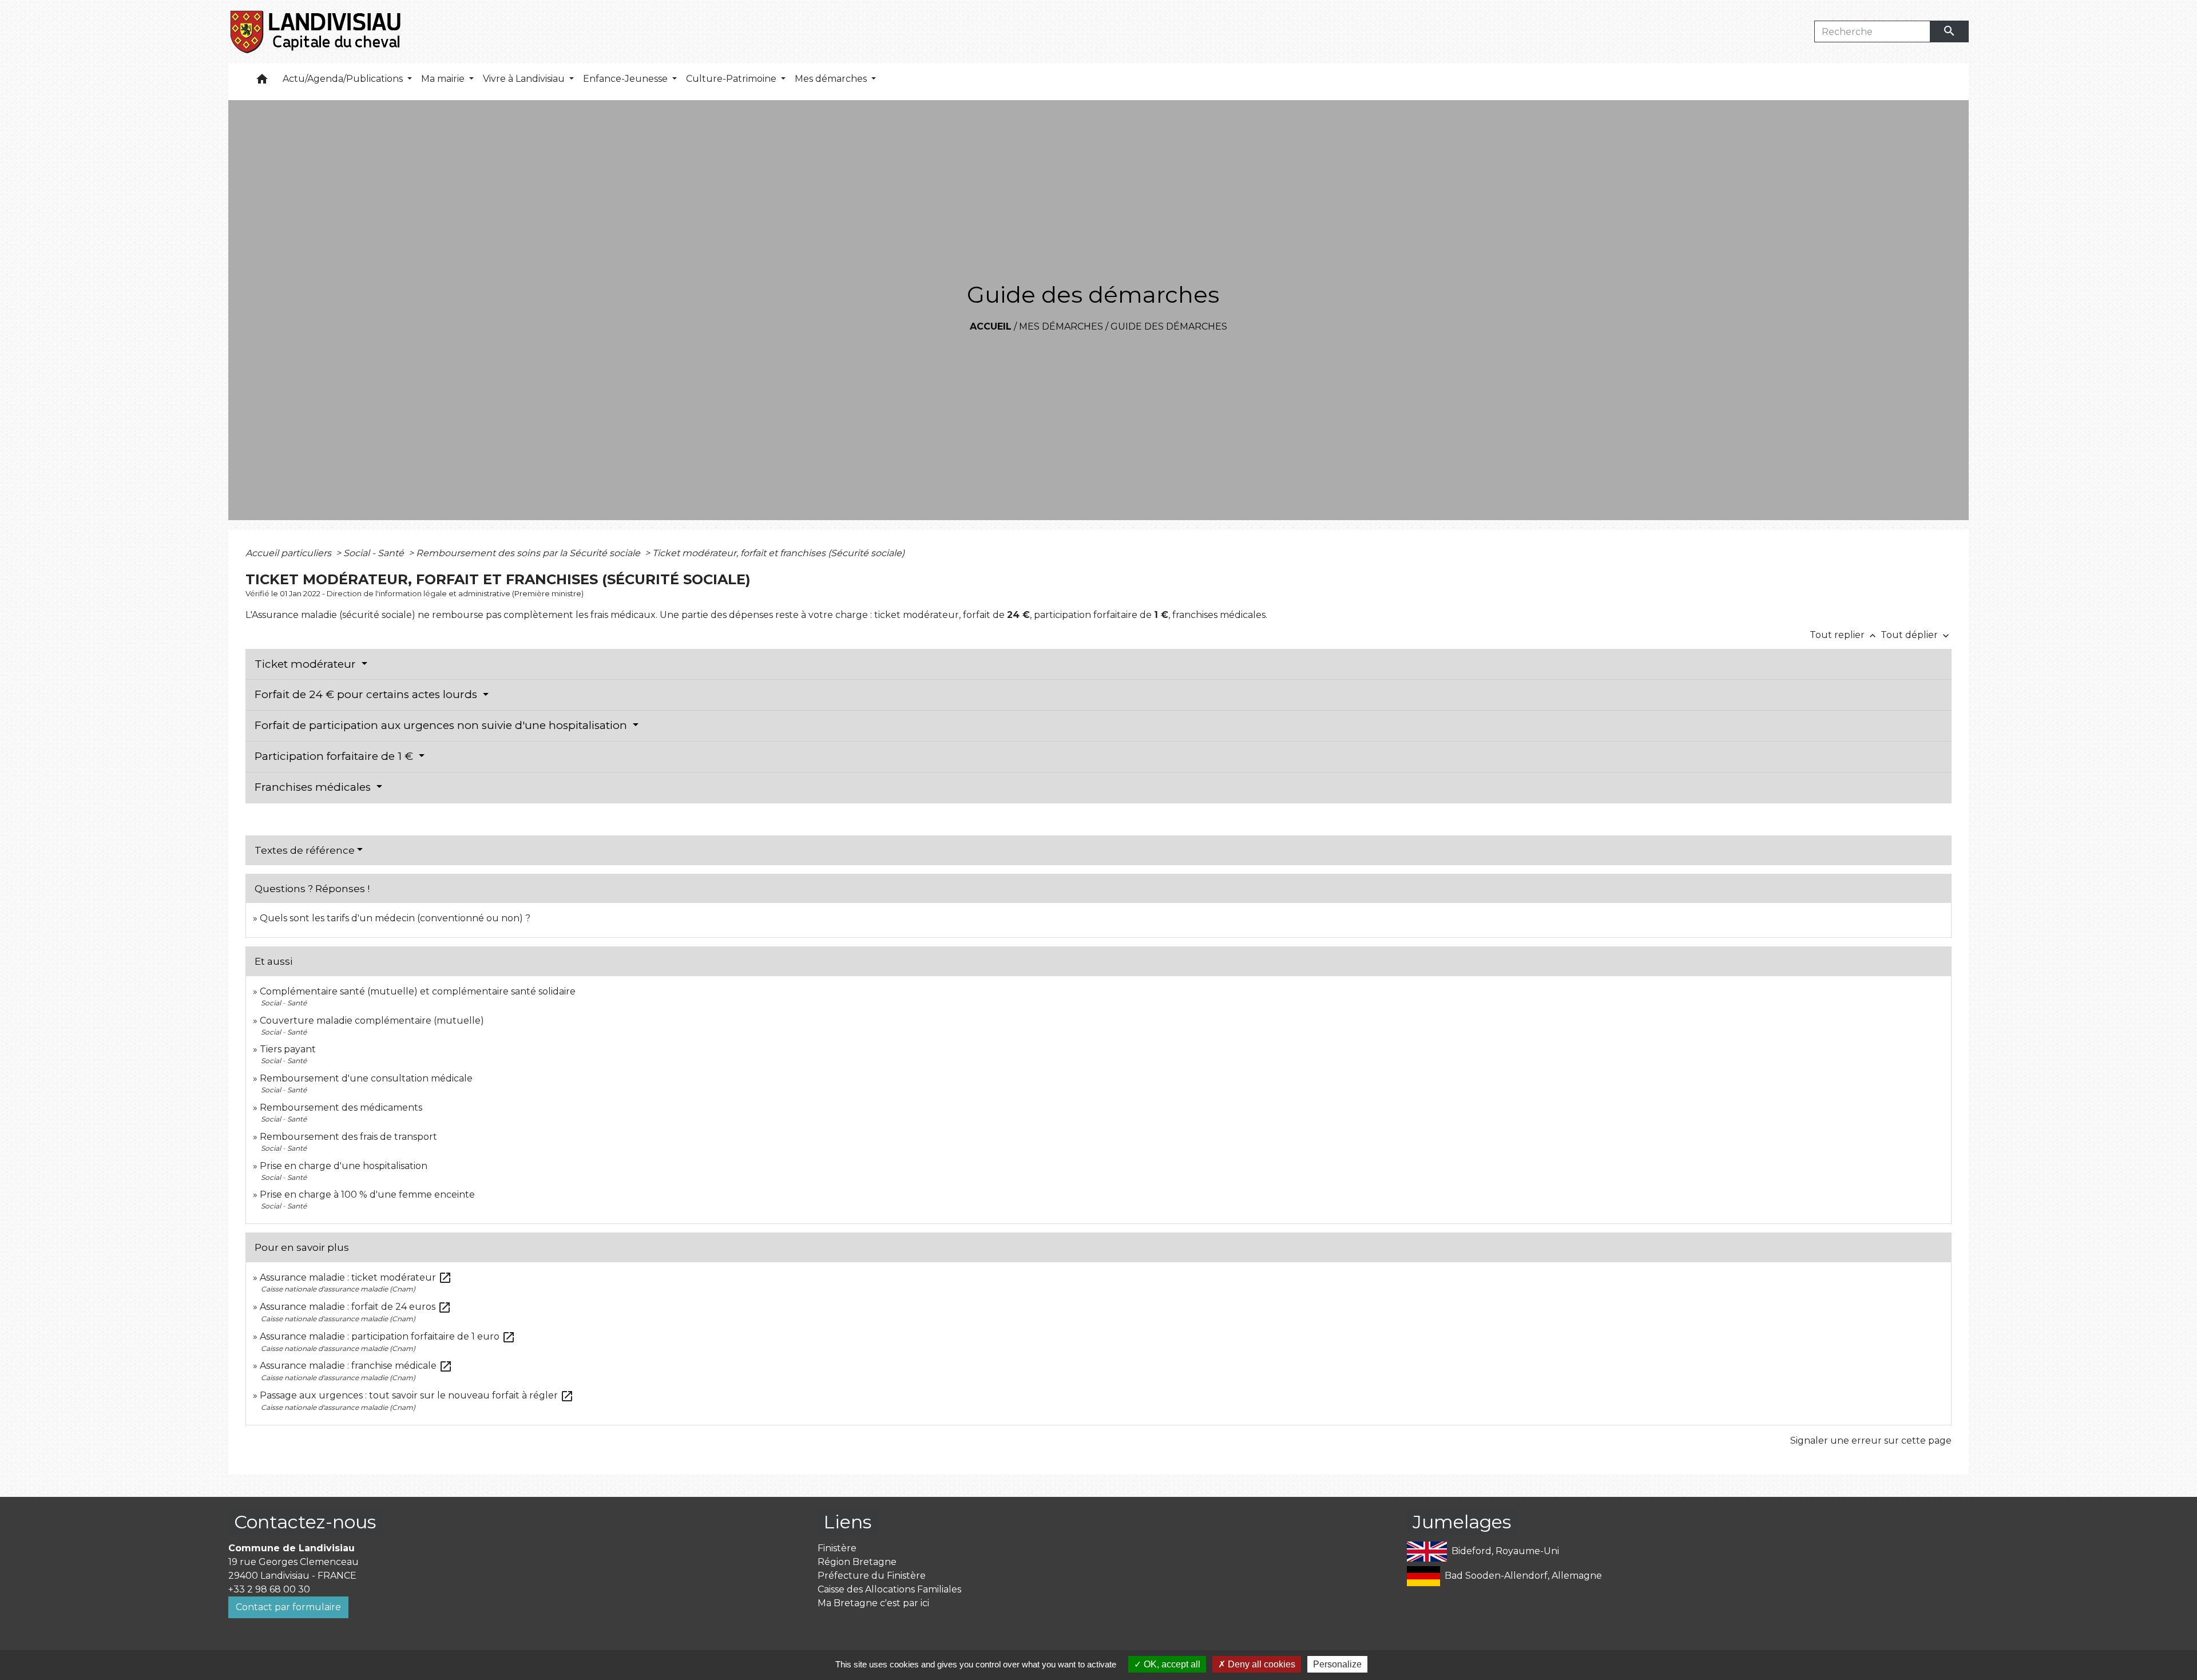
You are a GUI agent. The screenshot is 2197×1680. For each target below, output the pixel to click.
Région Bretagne (857, 1562)
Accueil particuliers (290, 553)
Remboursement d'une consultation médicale (366, 1078)
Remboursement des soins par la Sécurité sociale (529, 553)
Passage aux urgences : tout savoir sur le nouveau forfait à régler (417, 1395)
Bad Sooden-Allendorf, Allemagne (1523, 1575)
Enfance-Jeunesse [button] (626, 79)
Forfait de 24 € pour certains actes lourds (367, 694)
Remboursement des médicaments (341, 1108)
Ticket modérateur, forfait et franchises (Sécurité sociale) (778, 553)
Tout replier (1844, 635)
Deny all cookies (1260, 1664)
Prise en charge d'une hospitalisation (344, 1166)
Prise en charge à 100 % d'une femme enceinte (367, 1194)
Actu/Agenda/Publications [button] (344, 79)
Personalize (1337, 1664)
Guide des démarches (1169, 326)
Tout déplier (1916, 635)
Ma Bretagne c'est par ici (873, 1603)
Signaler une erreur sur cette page (1871, 1441)
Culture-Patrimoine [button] (732, 79)
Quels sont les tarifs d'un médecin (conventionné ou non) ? (395, 918)
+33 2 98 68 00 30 (269, 1589)
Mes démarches (1061, 326)
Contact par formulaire (288, 1607)
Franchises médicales (314, 787)
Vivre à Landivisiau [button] (525, 79)
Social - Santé (375, 553)
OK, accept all (1171, 1664)
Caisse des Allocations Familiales (889, 1589)
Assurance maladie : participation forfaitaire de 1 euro (388, 1336)
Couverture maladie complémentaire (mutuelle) (372, 1021)
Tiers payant (288, 1049)
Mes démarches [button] (832, 79)
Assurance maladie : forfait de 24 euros (356, 1307)
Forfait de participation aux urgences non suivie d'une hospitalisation (442, 725)
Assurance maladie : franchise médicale (356, 1366)
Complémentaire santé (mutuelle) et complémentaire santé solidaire (418, 991)
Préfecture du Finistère (872, 1576)
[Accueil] (316, 31)
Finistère (837, 1548)
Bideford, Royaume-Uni (1505, 1550)
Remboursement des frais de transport (348, 1137)
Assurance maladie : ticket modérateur (356, 1277)
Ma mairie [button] (444, 79)
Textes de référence (305, 850)
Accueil (991, 326)
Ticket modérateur (307, 664)
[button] (262, 82)
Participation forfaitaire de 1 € (335, 756)
